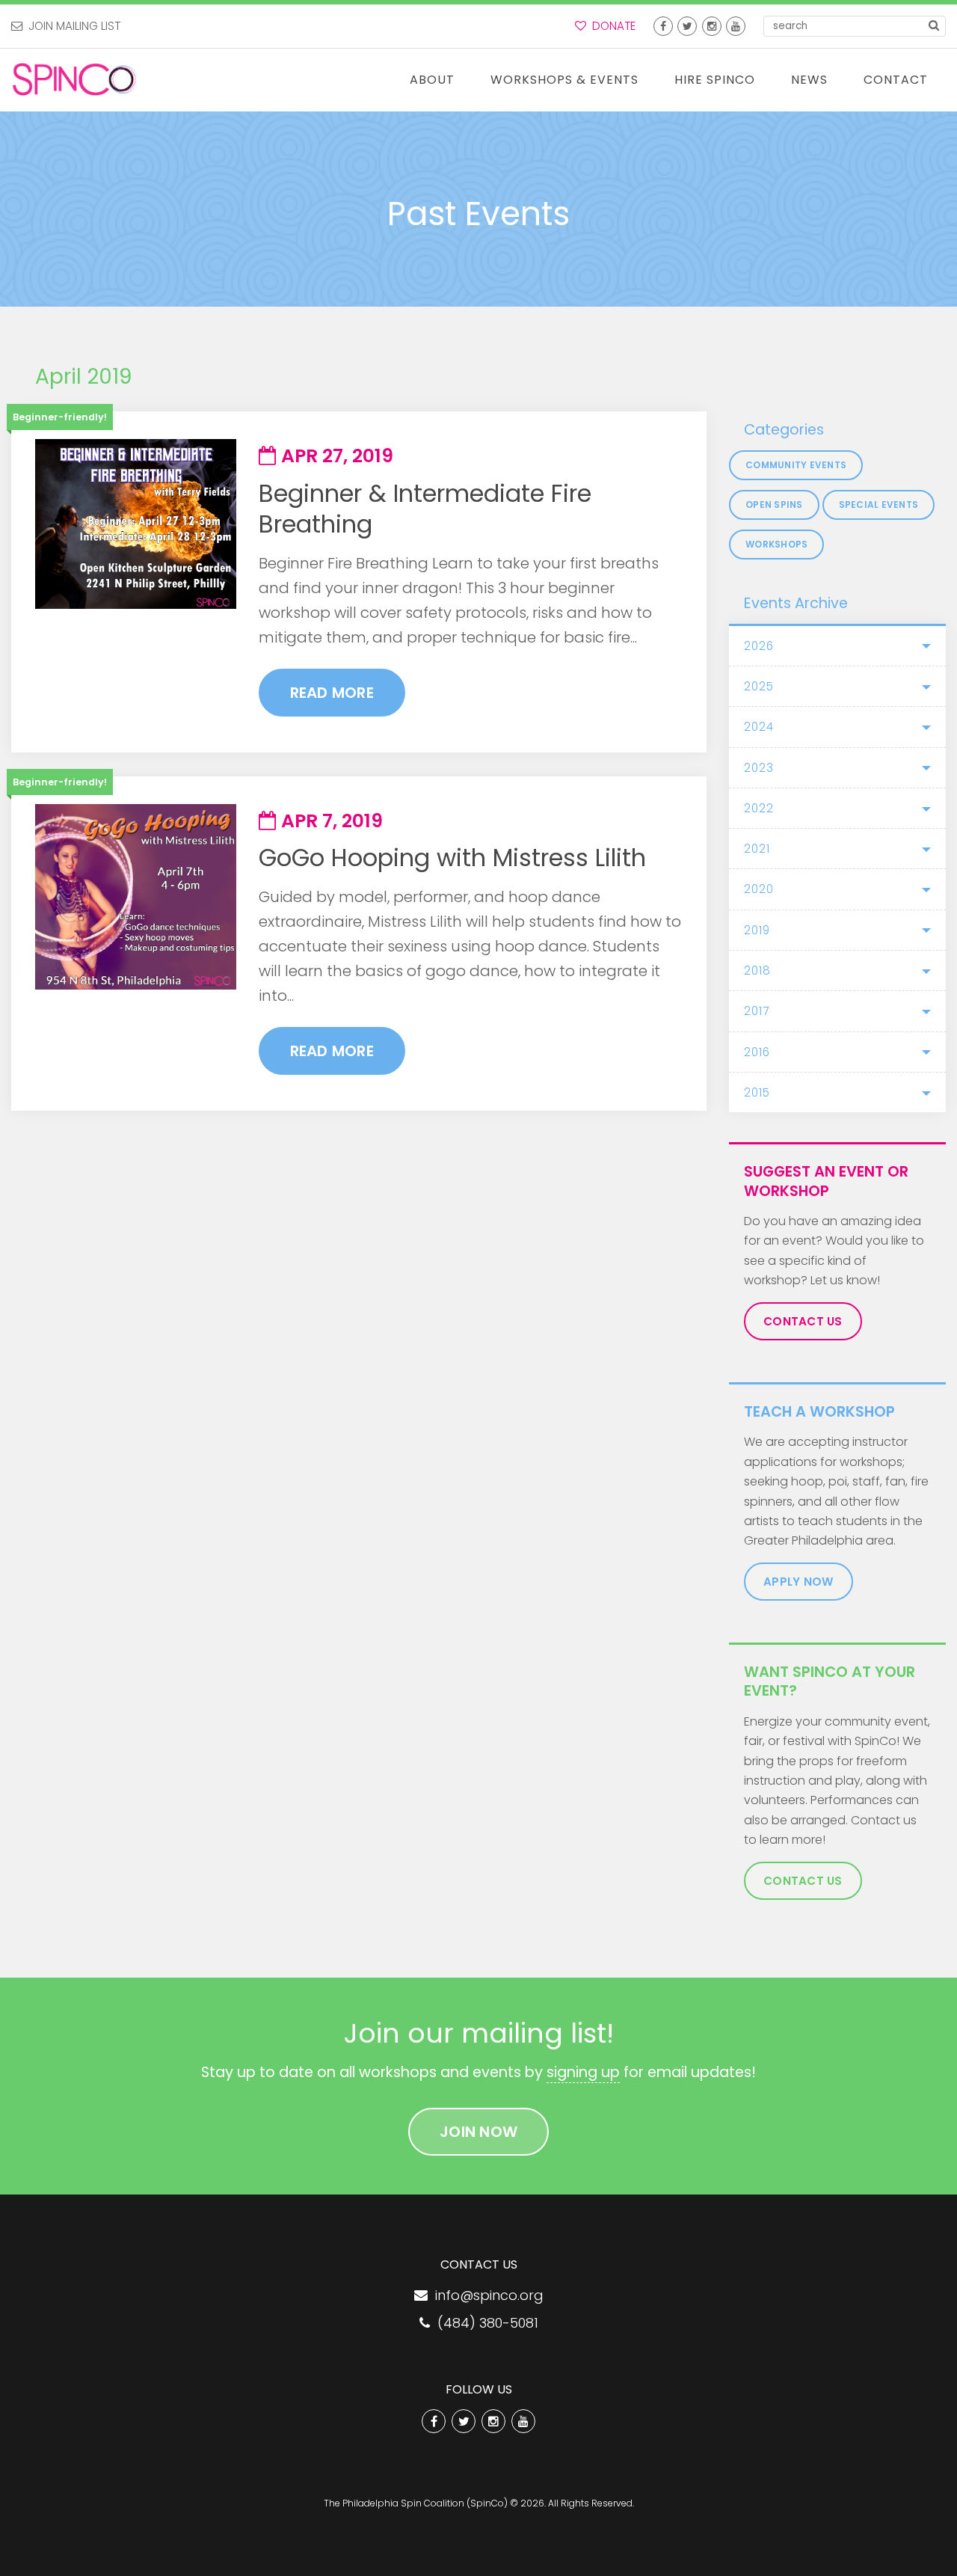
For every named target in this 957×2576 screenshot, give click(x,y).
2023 (759, 768)
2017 (757, 1011)
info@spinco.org (486, 2295)
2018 (757, 970)
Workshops (776, 544)
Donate (611, 26)
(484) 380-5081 (484, 2323)
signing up (583, 2072)
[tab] (837, 646)
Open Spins (774, 505)
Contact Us (803, 1321)
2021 (757, 849)
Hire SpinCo (715, 80)
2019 (757, 930)
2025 (759, 686)
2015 (757, 1092)
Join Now (478, 2132)
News (809, 80)
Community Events (796, 465)
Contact (896, 80)
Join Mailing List (71, 26)
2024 (759, 727)
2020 (759, 889)
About (432, 80)
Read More (332, 693)
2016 (757, 1052)
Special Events (879, 505)
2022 (759, 808)
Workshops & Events (564, 80)
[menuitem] (432, 80)
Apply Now (798, 1582)
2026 (759, 646)
